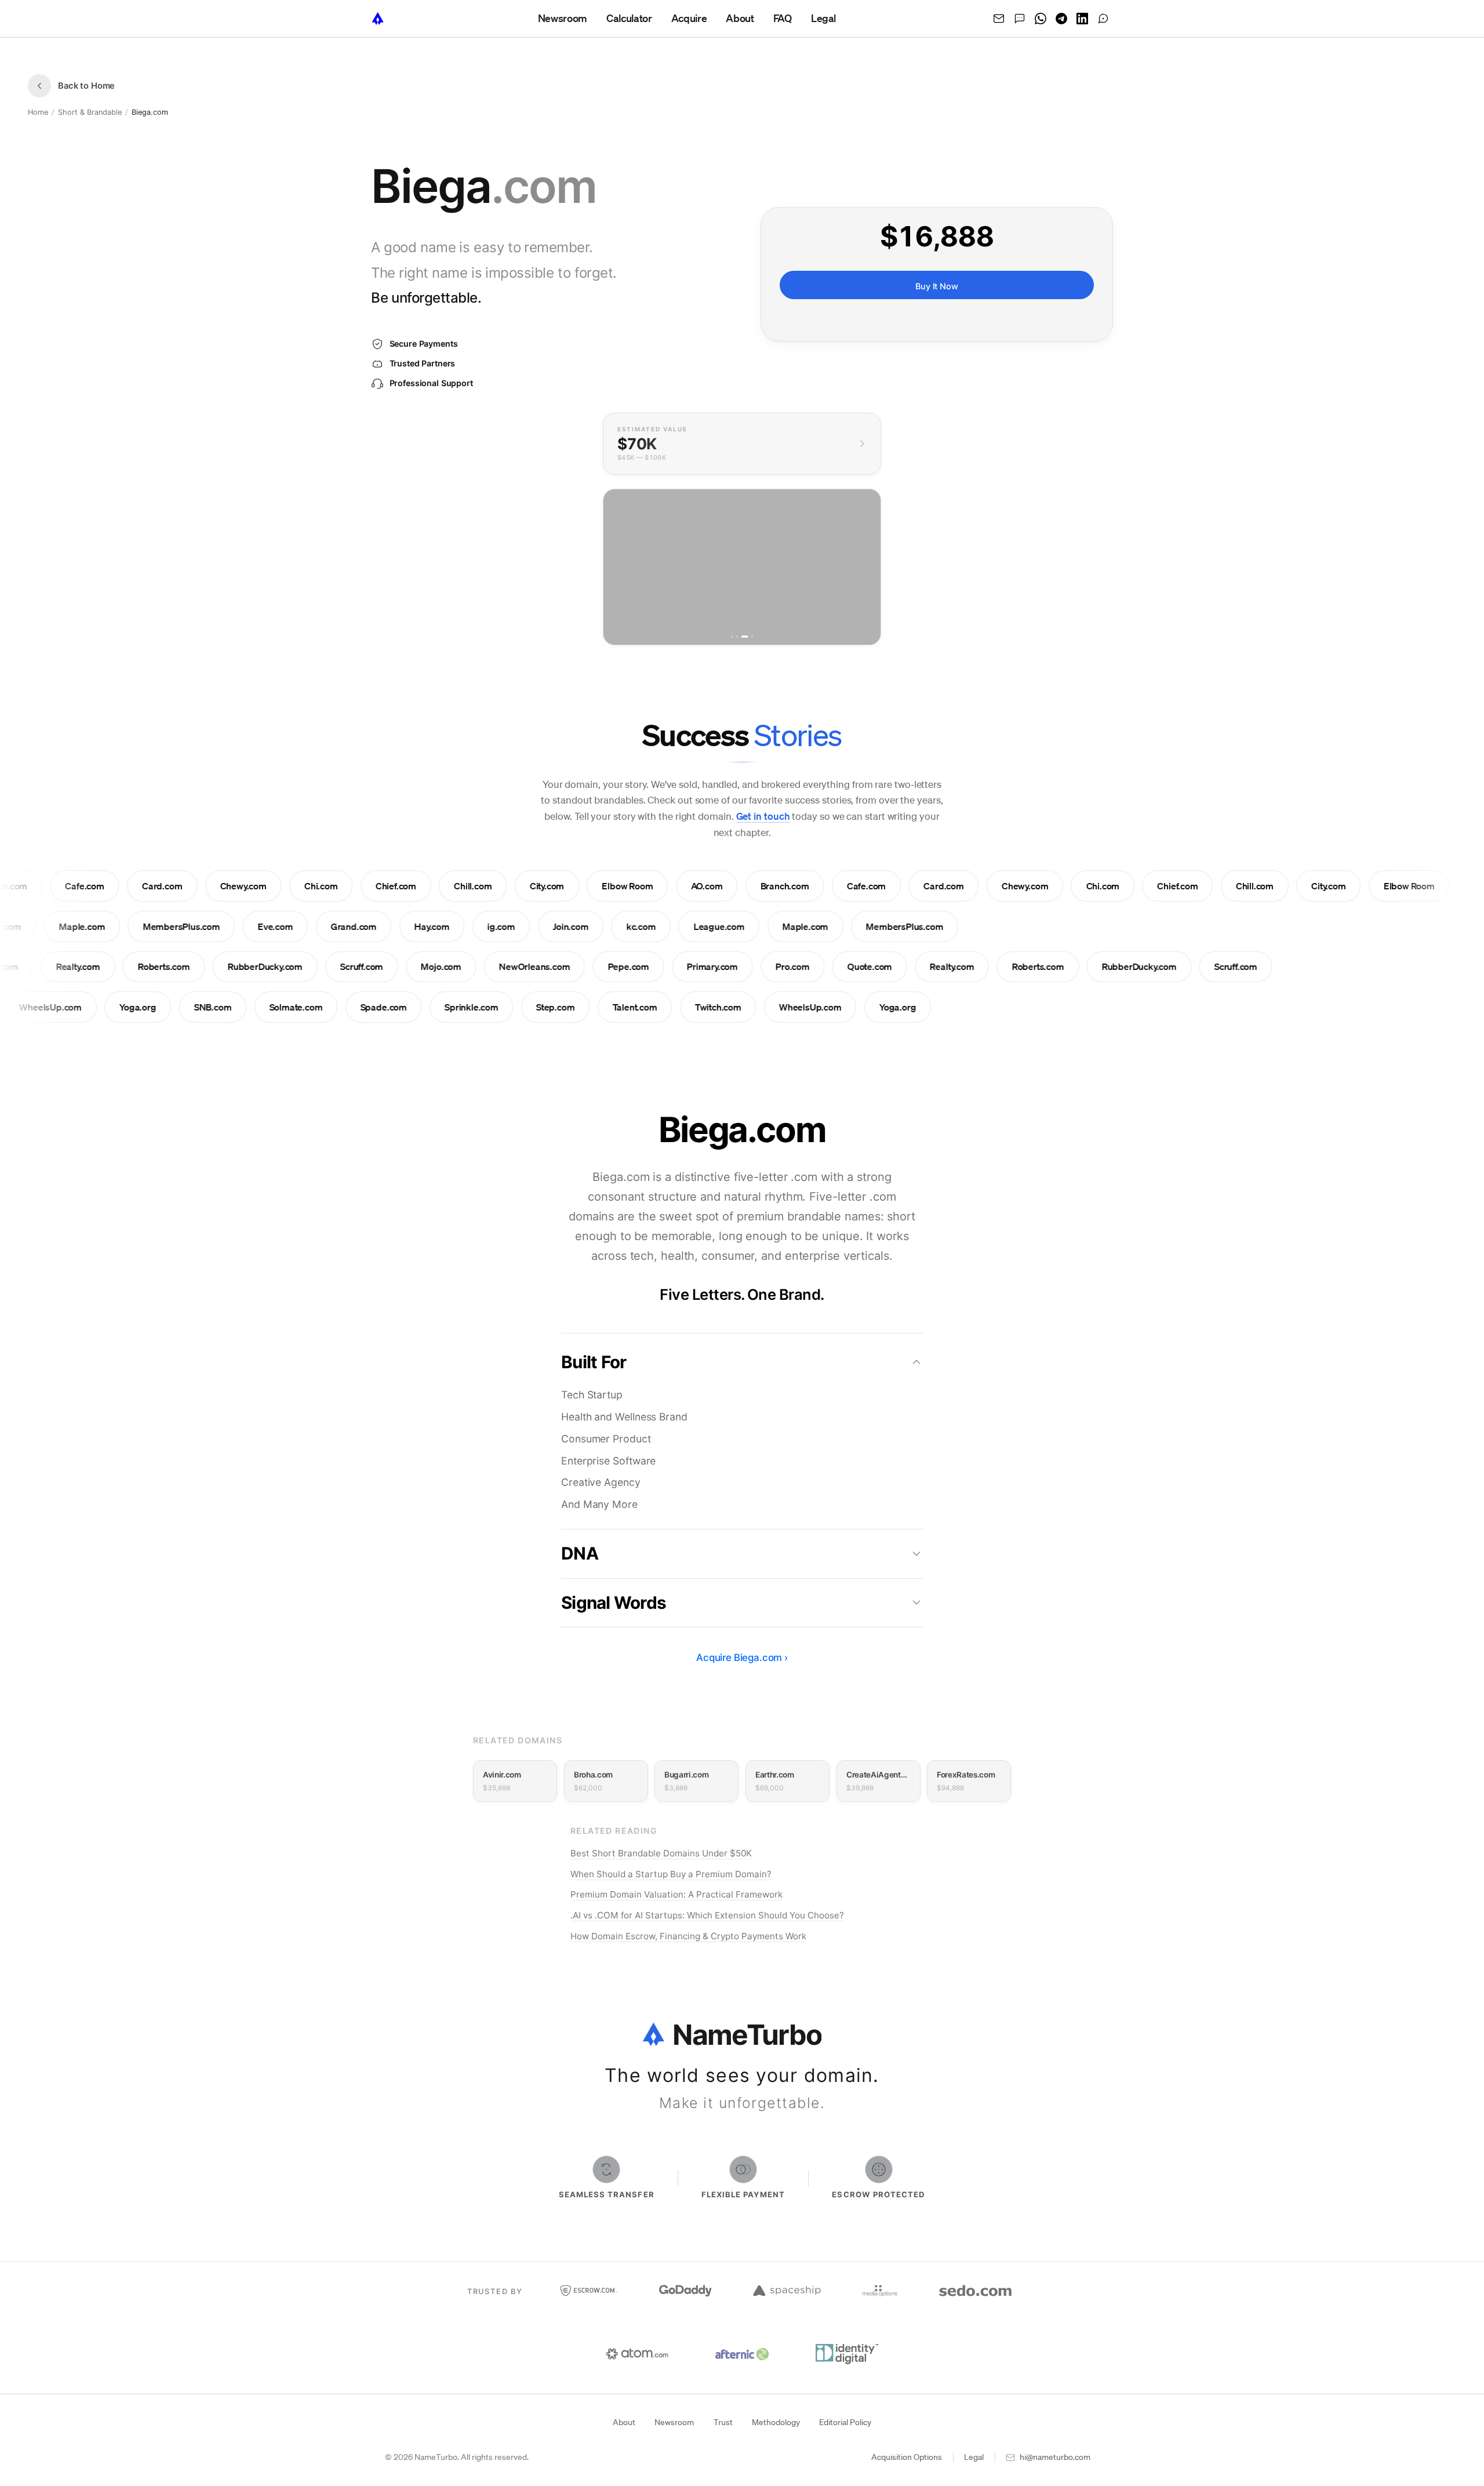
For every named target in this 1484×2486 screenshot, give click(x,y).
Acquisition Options (907, 2457)
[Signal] (1103, 19)
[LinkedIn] (1082, 19)
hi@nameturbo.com (1055, 2457)
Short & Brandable (90, 112)
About (624, 2422)
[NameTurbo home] (378, 19)
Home (38, 112)
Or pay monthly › (937, 317)
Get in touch (763, 816)
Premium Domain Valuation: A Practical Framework (676, 1894)
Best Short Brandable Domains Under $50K (661, 1853)
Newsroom (674, 2422)
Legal (974, 2457)
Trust (723, 2422)
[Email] (999, 19)
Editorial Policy (845, 2422)
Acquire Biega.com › (742, 1658)
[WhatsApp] (1041, 19)
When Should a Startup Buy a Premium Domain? (671, 1874)
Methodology (776, 2422)
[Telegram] (1061, 19)
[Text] (1020, 19)
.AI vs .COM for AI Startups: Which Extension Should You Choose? (707, 1915)
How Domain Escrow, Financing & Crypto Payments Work (688, 1936)
